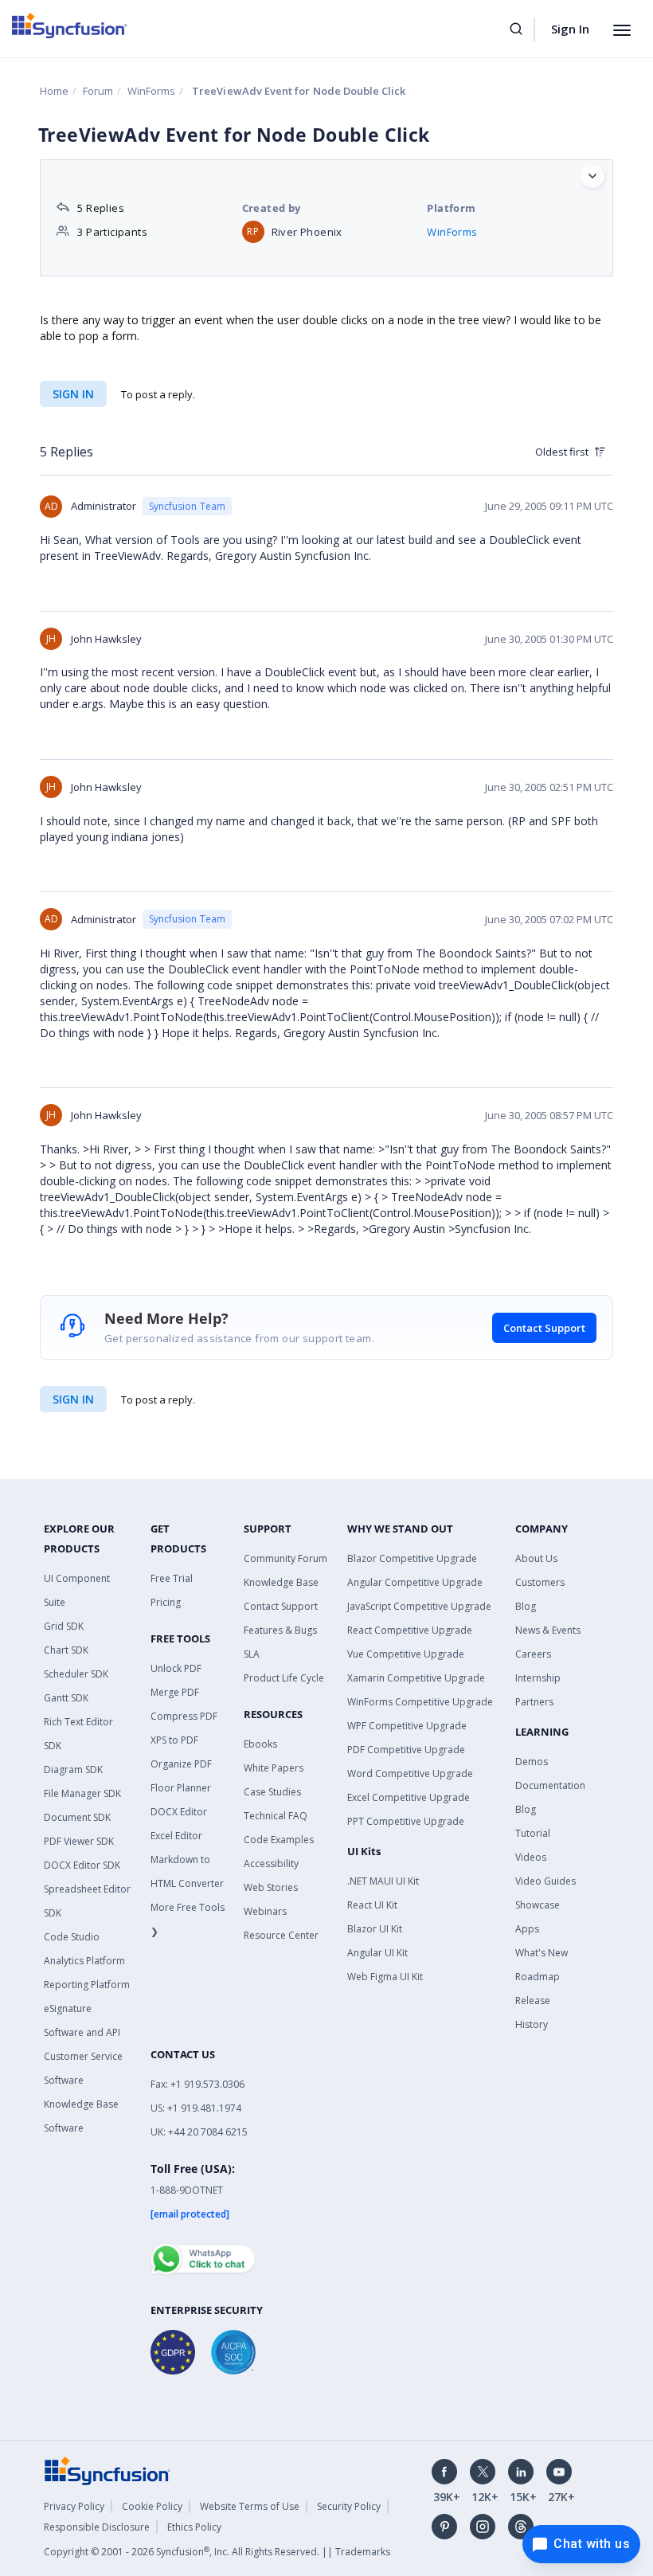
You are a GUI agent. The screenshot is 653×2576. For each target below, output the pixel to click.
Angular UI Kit (377, 1953)
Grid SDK (64, 1626)
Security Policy (349, 2506)
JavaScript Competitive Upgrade (419, 1606)
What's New (542, 1953)
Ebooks (260, 1744)
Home (54, 91)
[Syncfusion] (108, 2470)
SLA (252, 1654)
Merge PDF (175, 1692)
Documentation (550, 1785)
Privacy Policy (74, 2506)
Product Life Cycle (284, 1678)
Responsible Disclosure (97, 2527)
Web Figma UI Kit (385, 1977)
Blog (526, 1606)
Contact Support (544, 1328)
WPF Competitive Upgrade (407, 1726)
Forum (98, 91)
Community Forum (285, 1558)
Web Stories (271, 1887)
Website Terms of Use (250, 2506)
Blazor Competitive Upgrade (412, 1558)
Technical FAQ (276, 1816)
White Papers (274, 1768)
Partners (534, 1702)
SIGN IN (73, 1399)
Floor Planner (181, 1788)
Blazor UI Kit (375, 1929)
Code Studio (72, 1937)
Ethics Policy (194, 2527)
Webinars (265, 1911)
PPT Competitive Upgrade (406, 1821)
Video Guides (545, 1881)
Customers (540, 1582)
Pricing (166, 1602)
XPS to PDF (174, 1740)
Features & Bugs (280, 1630)
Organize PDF (181, 1764)
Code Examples (279, 1840)
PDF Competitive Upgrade (406, 1750)
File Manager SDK (82, 1793)
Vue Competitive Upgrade (406, 1654)
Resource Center (281, 1935)
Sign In (570, 29)
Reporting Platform (87, 1985)
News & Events (548, 1630)
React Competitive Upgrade (410, 1630)
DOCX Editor (179, 1812)
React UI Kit (372, 1905)
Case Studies (272, 1792)
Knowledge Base (281, 1582)
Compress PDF (184, 1716)
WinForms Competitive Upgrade (420, 1702)
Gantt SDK (66, 1698)
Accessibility (271, 1863)
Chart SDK (66, 1650)
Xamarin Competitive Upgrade (416, 1678)
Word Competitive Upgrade (410, 1773)
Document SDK (77, 1817)
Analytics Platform (84, 1961)
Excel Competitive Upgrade (409, 1797)
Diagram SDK (73, 1770)
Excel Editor (176, 1836)
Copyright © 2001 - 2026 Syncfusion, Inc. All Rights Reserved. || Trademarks (217, 2552)
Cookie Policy (152, 2506)
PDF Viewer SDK (79, 1841)
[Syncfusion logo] (70, 25)
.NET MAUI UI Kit (383, 1881)
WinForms (151, 91)
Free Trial (172, 1578)
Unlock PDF (176, 1668)
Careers (533, 1654)
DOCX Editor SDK (82, 1865)
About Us (536, 1558)
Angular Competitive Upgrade (415, 1582)
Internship (538, 1678)
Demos (532, 1762)
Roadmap (538, 1977)
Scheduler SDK (76, 1674)
